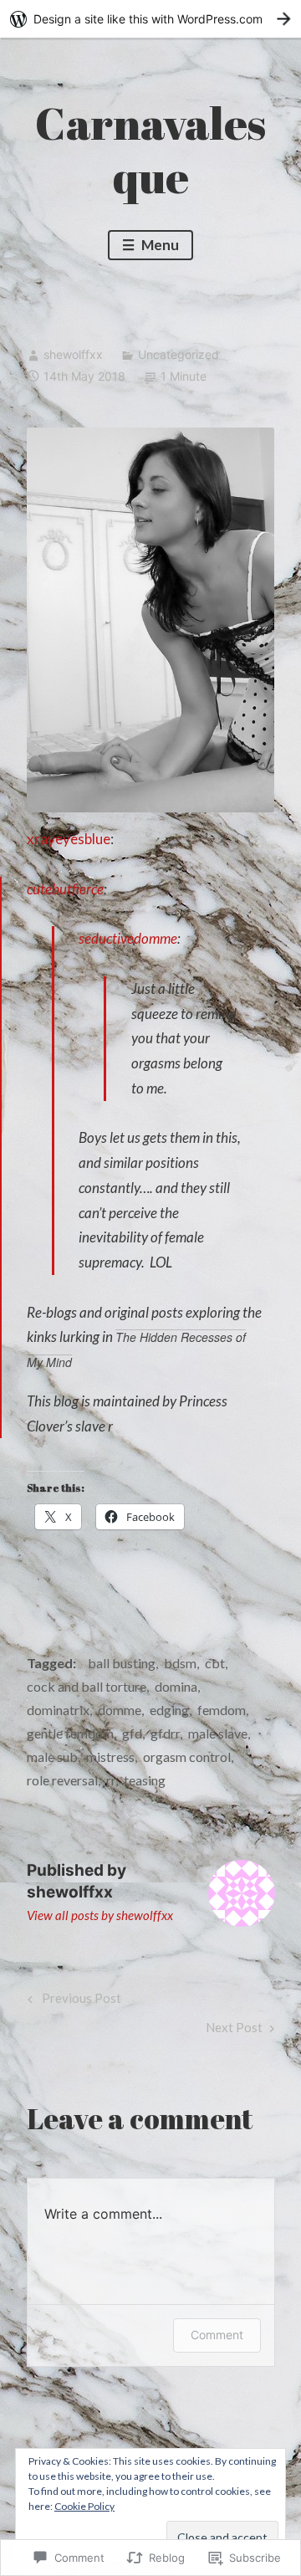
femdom (222, 1710)
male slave (218, 1733)
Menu (159, 245)
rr (111, 1780)
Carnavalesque (150, 150)
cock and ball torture (87, 1686)
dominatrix (58, 1710)
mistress (110, 1757)
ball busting (122, 1663)
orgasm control (187, 1757)
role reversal (62, 1780)
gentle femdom (70, 1733)
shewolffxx (73, 354)
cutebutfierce (65, 889)
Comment (217, 2335)
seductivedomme (128, 938)
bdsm (180, 1663)
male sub (52, 1757)
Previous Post (72, 2002)
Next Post (234, 2031)
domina (176, 1686)
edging (169, 1710)
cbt (215, 1663)
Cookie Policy (84, 2506)
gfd (132, 1733)
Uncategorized (179, 354)
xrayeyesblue (69, 839)
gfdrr (165, 1733)
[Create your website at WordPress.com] (150, 19)
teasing (145, 1780)
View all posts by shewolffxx (100, 1915)
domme (120, 1710)
